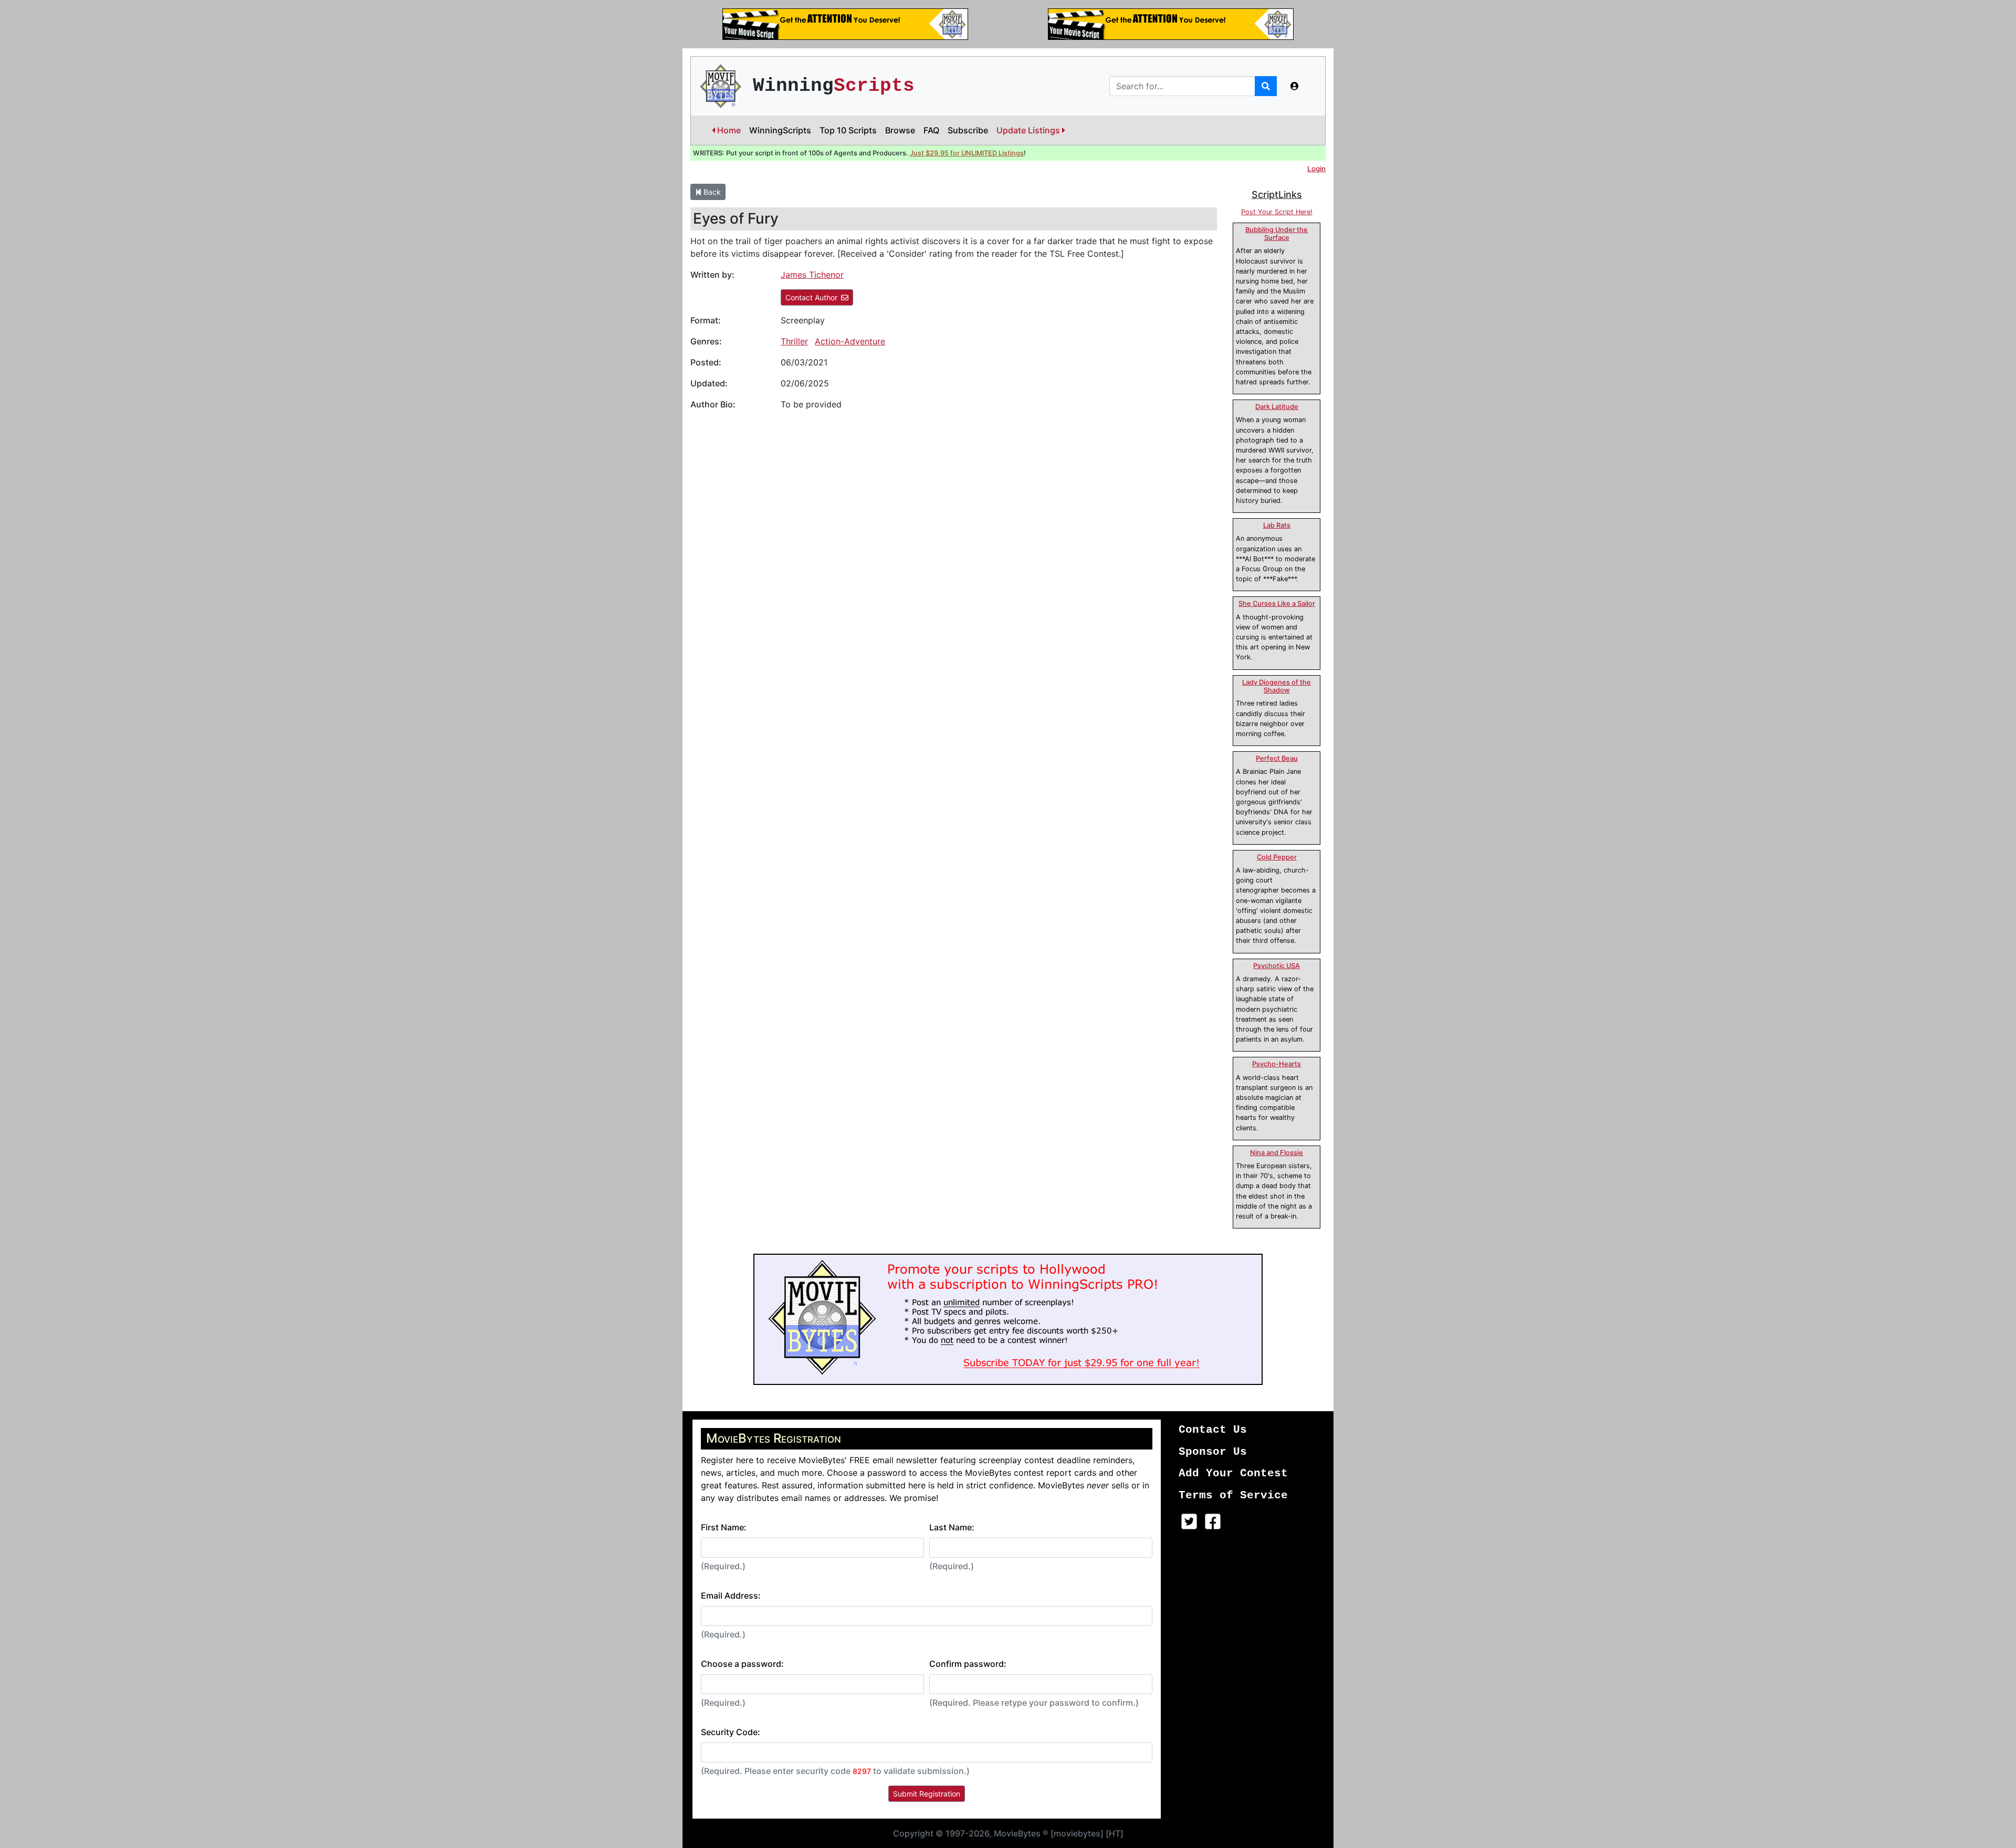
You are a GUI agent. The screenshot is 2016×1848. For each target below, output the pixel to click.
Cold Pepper (1277, 857)
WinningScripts (780, 130)
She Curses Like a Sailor (1277, 603)
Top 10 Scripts (848, 130)
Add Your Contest (1233, 1473)
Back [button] (711, 192)
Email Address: (731, 1595)
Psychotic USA (1277, 966)
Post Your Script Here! (1277, 212)
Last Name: (952, 1527)
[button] (1295, 86)
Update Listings (1029, 130)
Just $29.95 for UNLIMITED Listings (967, 153)
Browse (900, 130)
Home (728, 130)
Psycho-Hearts (1277, 1064)
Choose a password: (742, 1664)
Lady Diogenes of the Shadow (1277, 686)
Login (1316, 169)
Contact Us (1213, 1430)
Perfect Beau (1277, 758)
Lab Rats (1277, 525)
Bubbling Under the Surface (1277, 234)
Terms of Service (1233, 1495)
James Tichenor (812, 275)
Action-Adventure (850, 341)
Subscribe (968, 130)
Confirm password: (968, 1664)
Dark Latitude (1277, 407)
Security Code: (731, 1732)
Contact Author (811, 297)
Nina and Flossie (1277, 1153)
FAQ (931, 130)
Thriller (794, 341)
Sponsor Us (1213, 1452)
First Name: (724, 1527)
